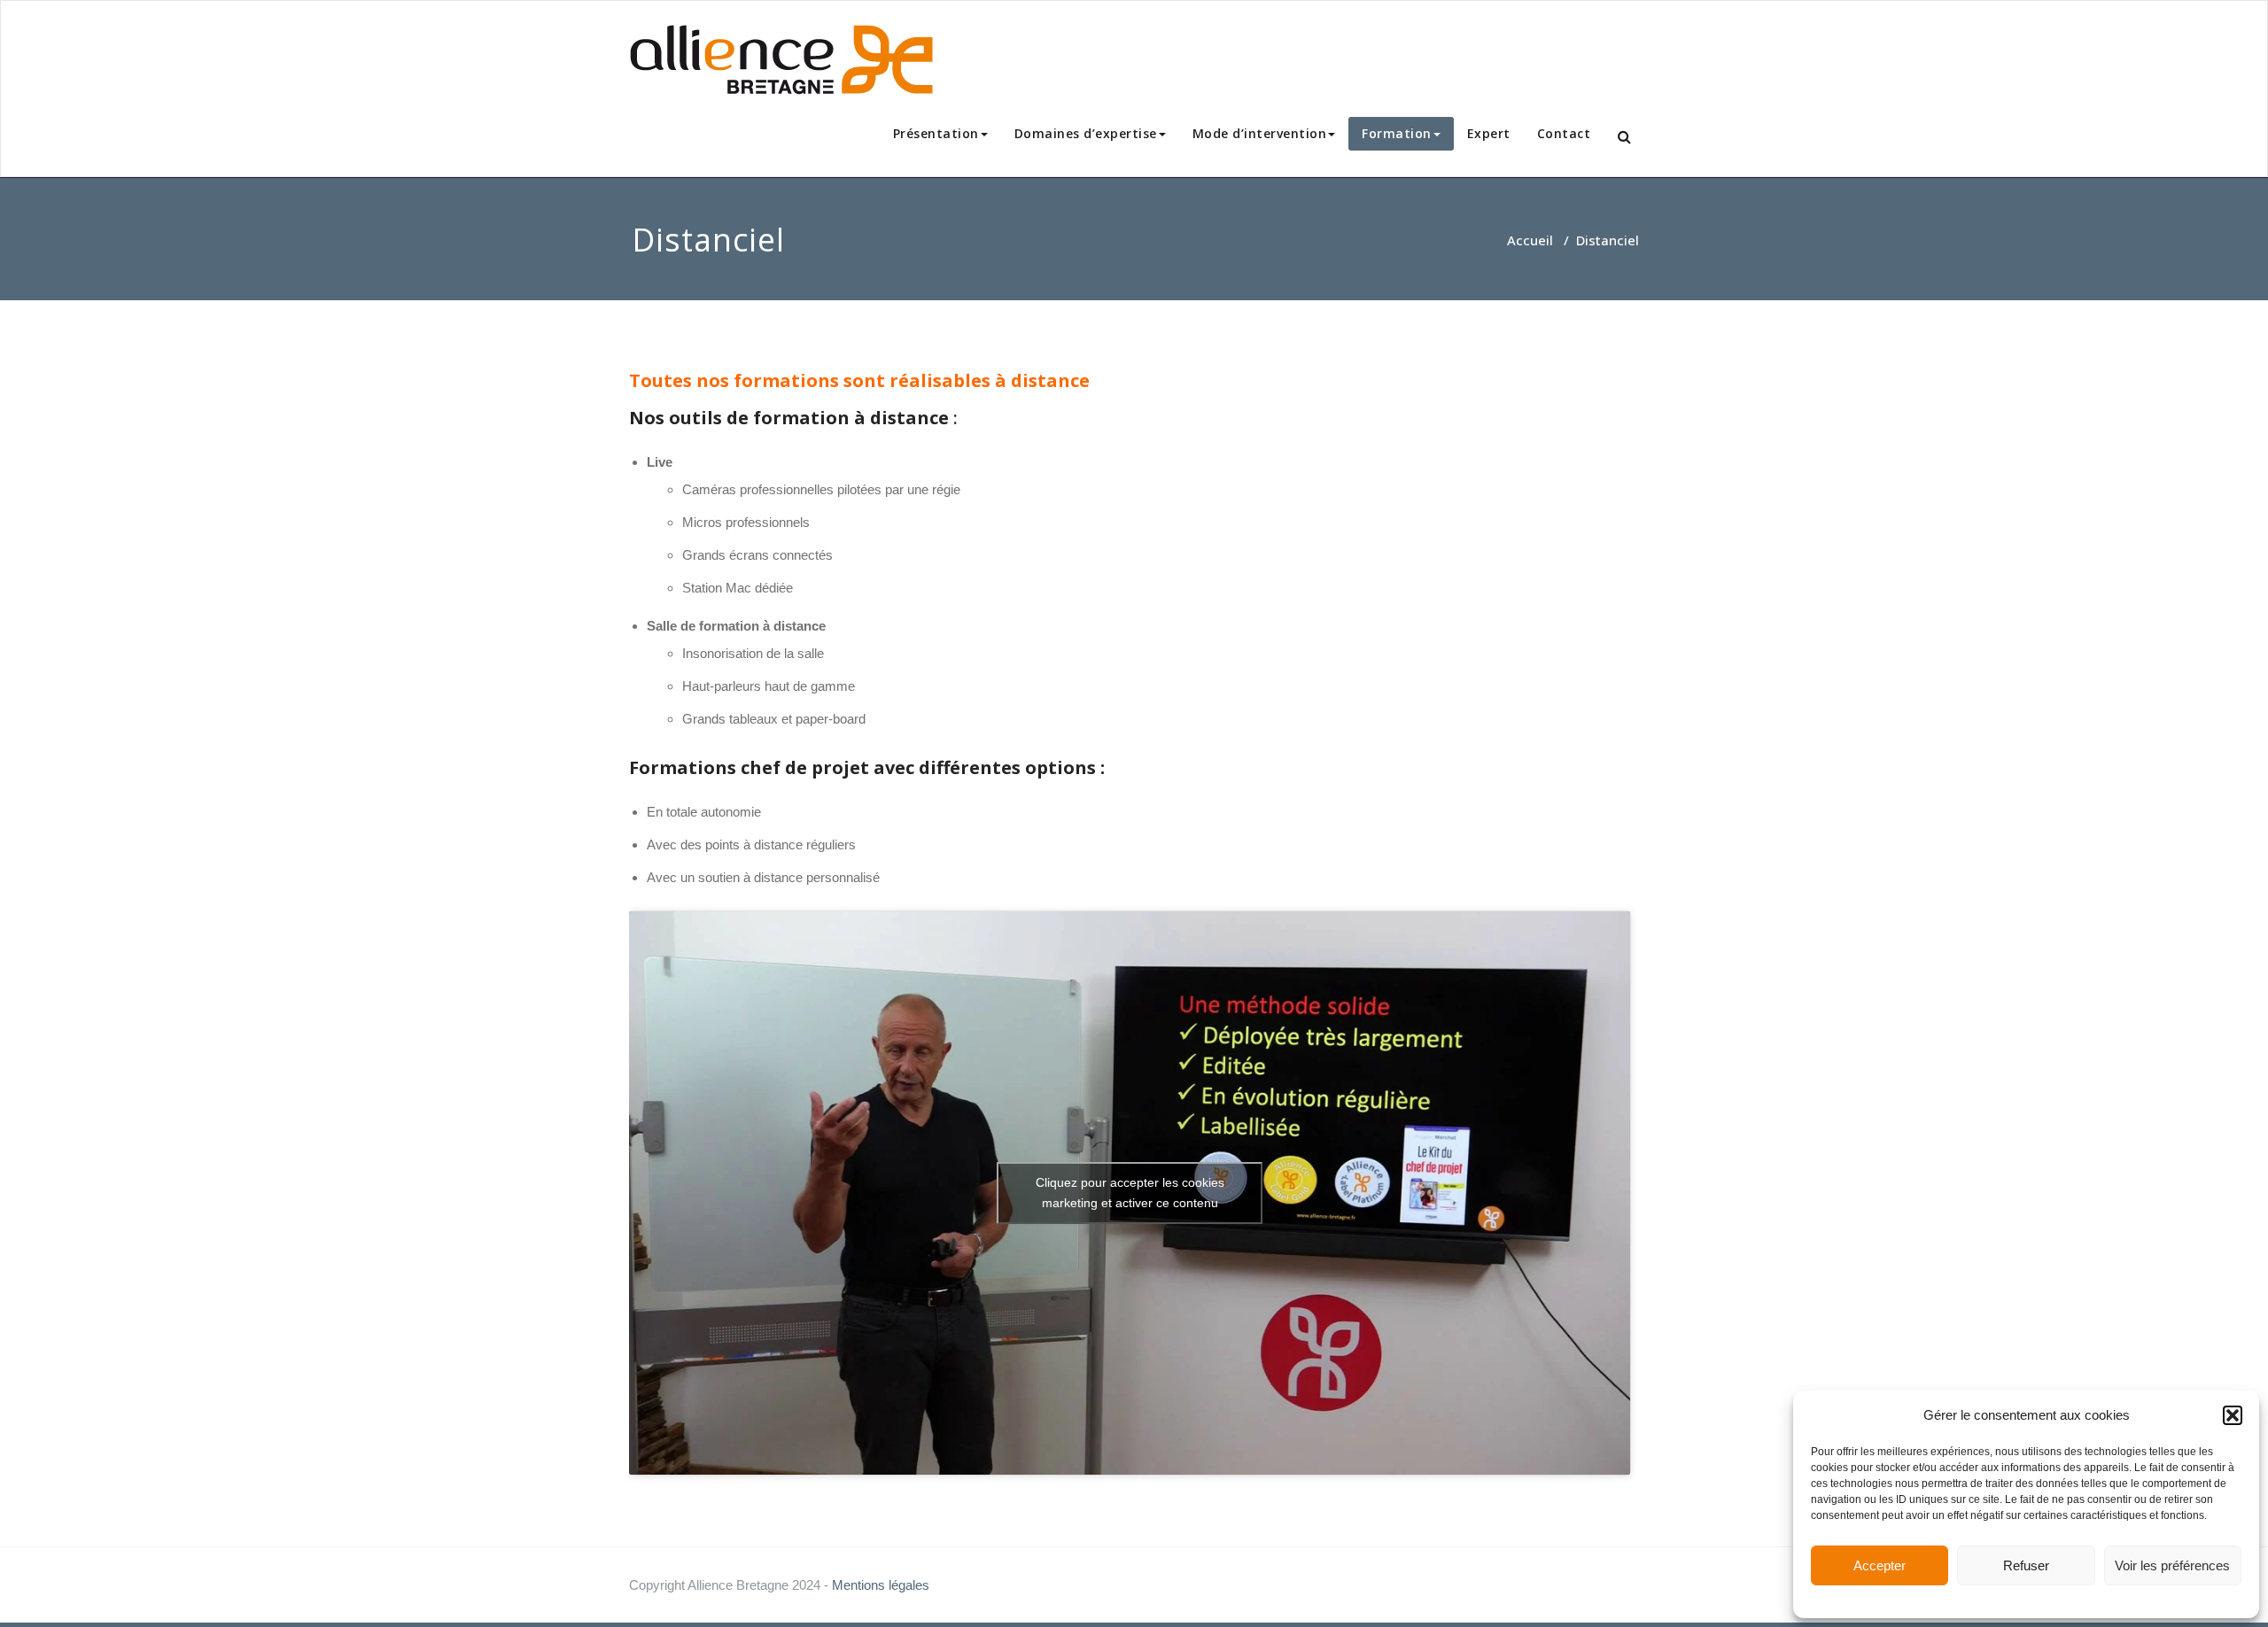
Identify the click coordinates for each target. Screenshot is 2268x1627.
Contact (1564, 133)
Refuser (2026, 1565)
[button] (2233, 1415)
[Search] (1626, 137)
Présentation (936, 133)
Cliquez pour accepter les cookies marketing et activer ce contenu (1130, 1193)
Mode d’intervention (1260, 133)
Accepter (1880, 1565)
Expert (1489, 133)
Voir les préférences (2172, 1565)
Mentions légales (881, 1585)
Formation (1397, 133)
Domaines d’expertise (1086, 133)
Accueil (1530, 240)
